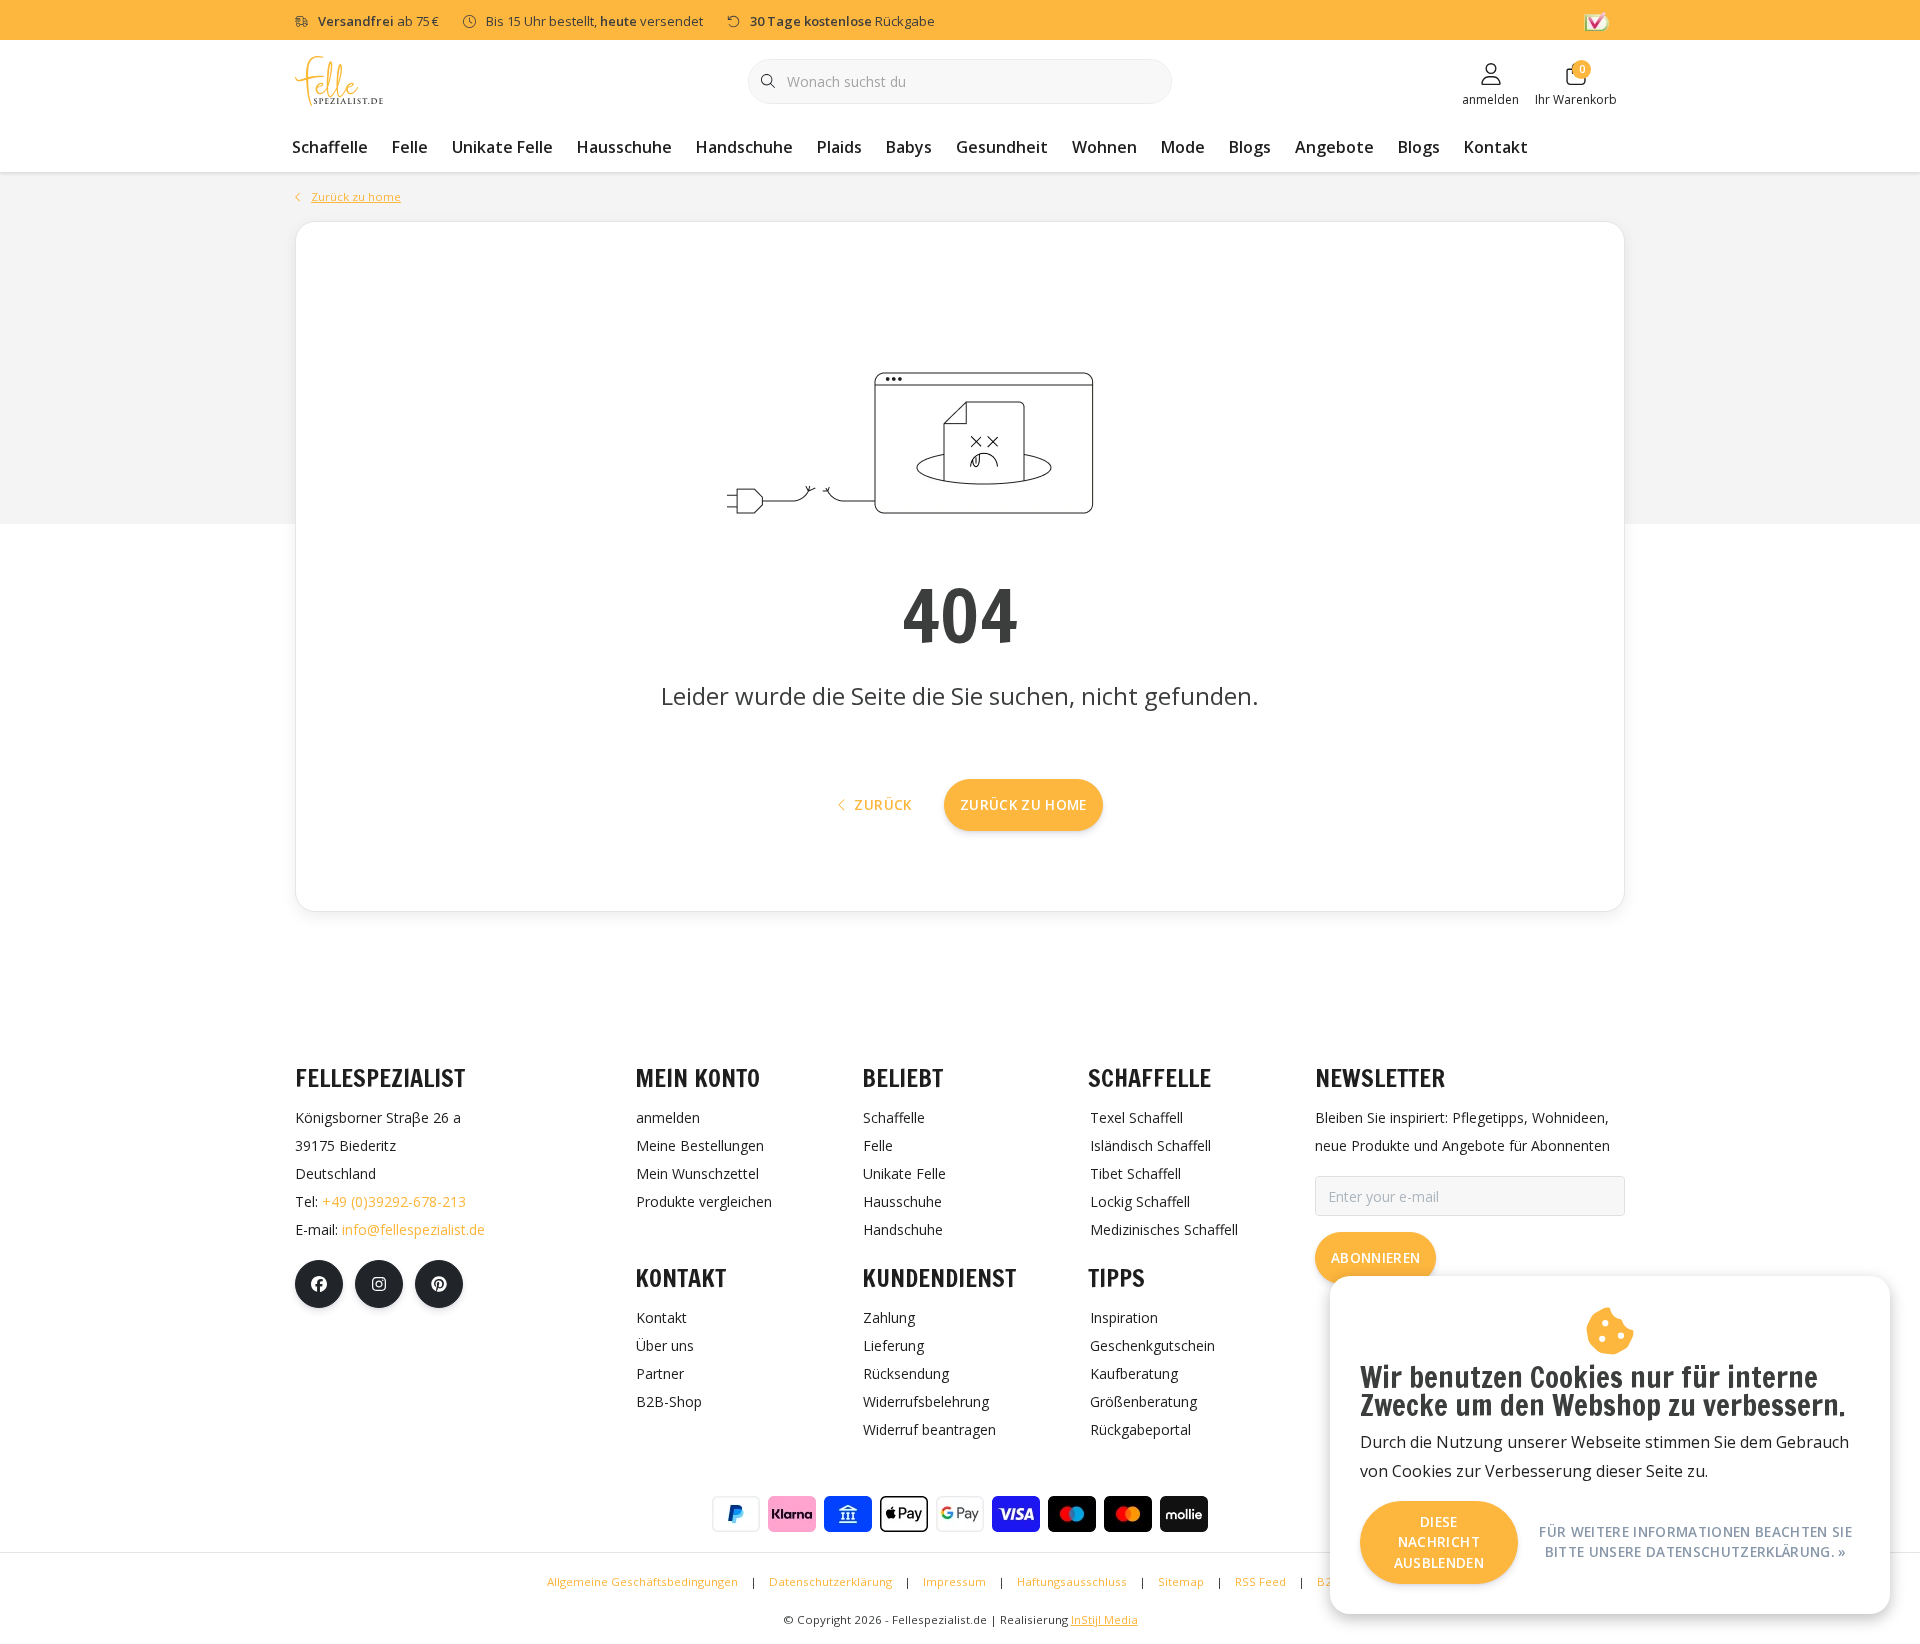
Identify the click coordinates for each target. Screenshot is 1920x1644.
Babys (909, 147)
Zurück (882, 804)
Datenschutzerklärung (830, 1581)
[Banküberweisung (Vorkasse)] (848, 1514)
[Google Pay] (960, 1514)
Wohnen (1104, 147)
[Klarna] (792, 1514)
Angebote (1334, 147)
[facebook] (319, 1284)
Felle (410, 147)
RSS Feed (1260, 1581)
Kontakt (1496, 147)
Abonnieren (1375, 1257)
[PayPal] (736, 1514)
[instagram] (379, 1284)
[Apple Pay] (904, 1514)
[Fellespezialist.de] (339, 79)
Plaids (839, 147)
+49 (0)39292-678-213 (394, 1201)
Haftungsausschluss (1072, 1581)
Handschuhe (744, 147)
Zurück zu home (1023, 804)
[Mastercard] (1128, 1514)
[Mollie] (1184, 1514)
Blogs (1250, 147)
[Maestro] (1072, 1514)
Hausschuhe (624, 147)
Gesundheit (1002, 147)
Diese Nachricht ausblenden (1439, 1542)
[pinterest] (439, 1284)
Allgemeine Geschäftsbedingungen (642, 1581)
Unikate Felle (502, 147)
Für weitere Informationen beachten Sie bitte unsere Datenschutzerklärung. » (1695, 1541)
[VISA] (1016, 1514)
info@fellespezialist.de (413, 1229)
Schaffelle (330, 147)
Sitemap (1181, 1581)
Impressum (954, 1581)
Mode (1183, 147)
